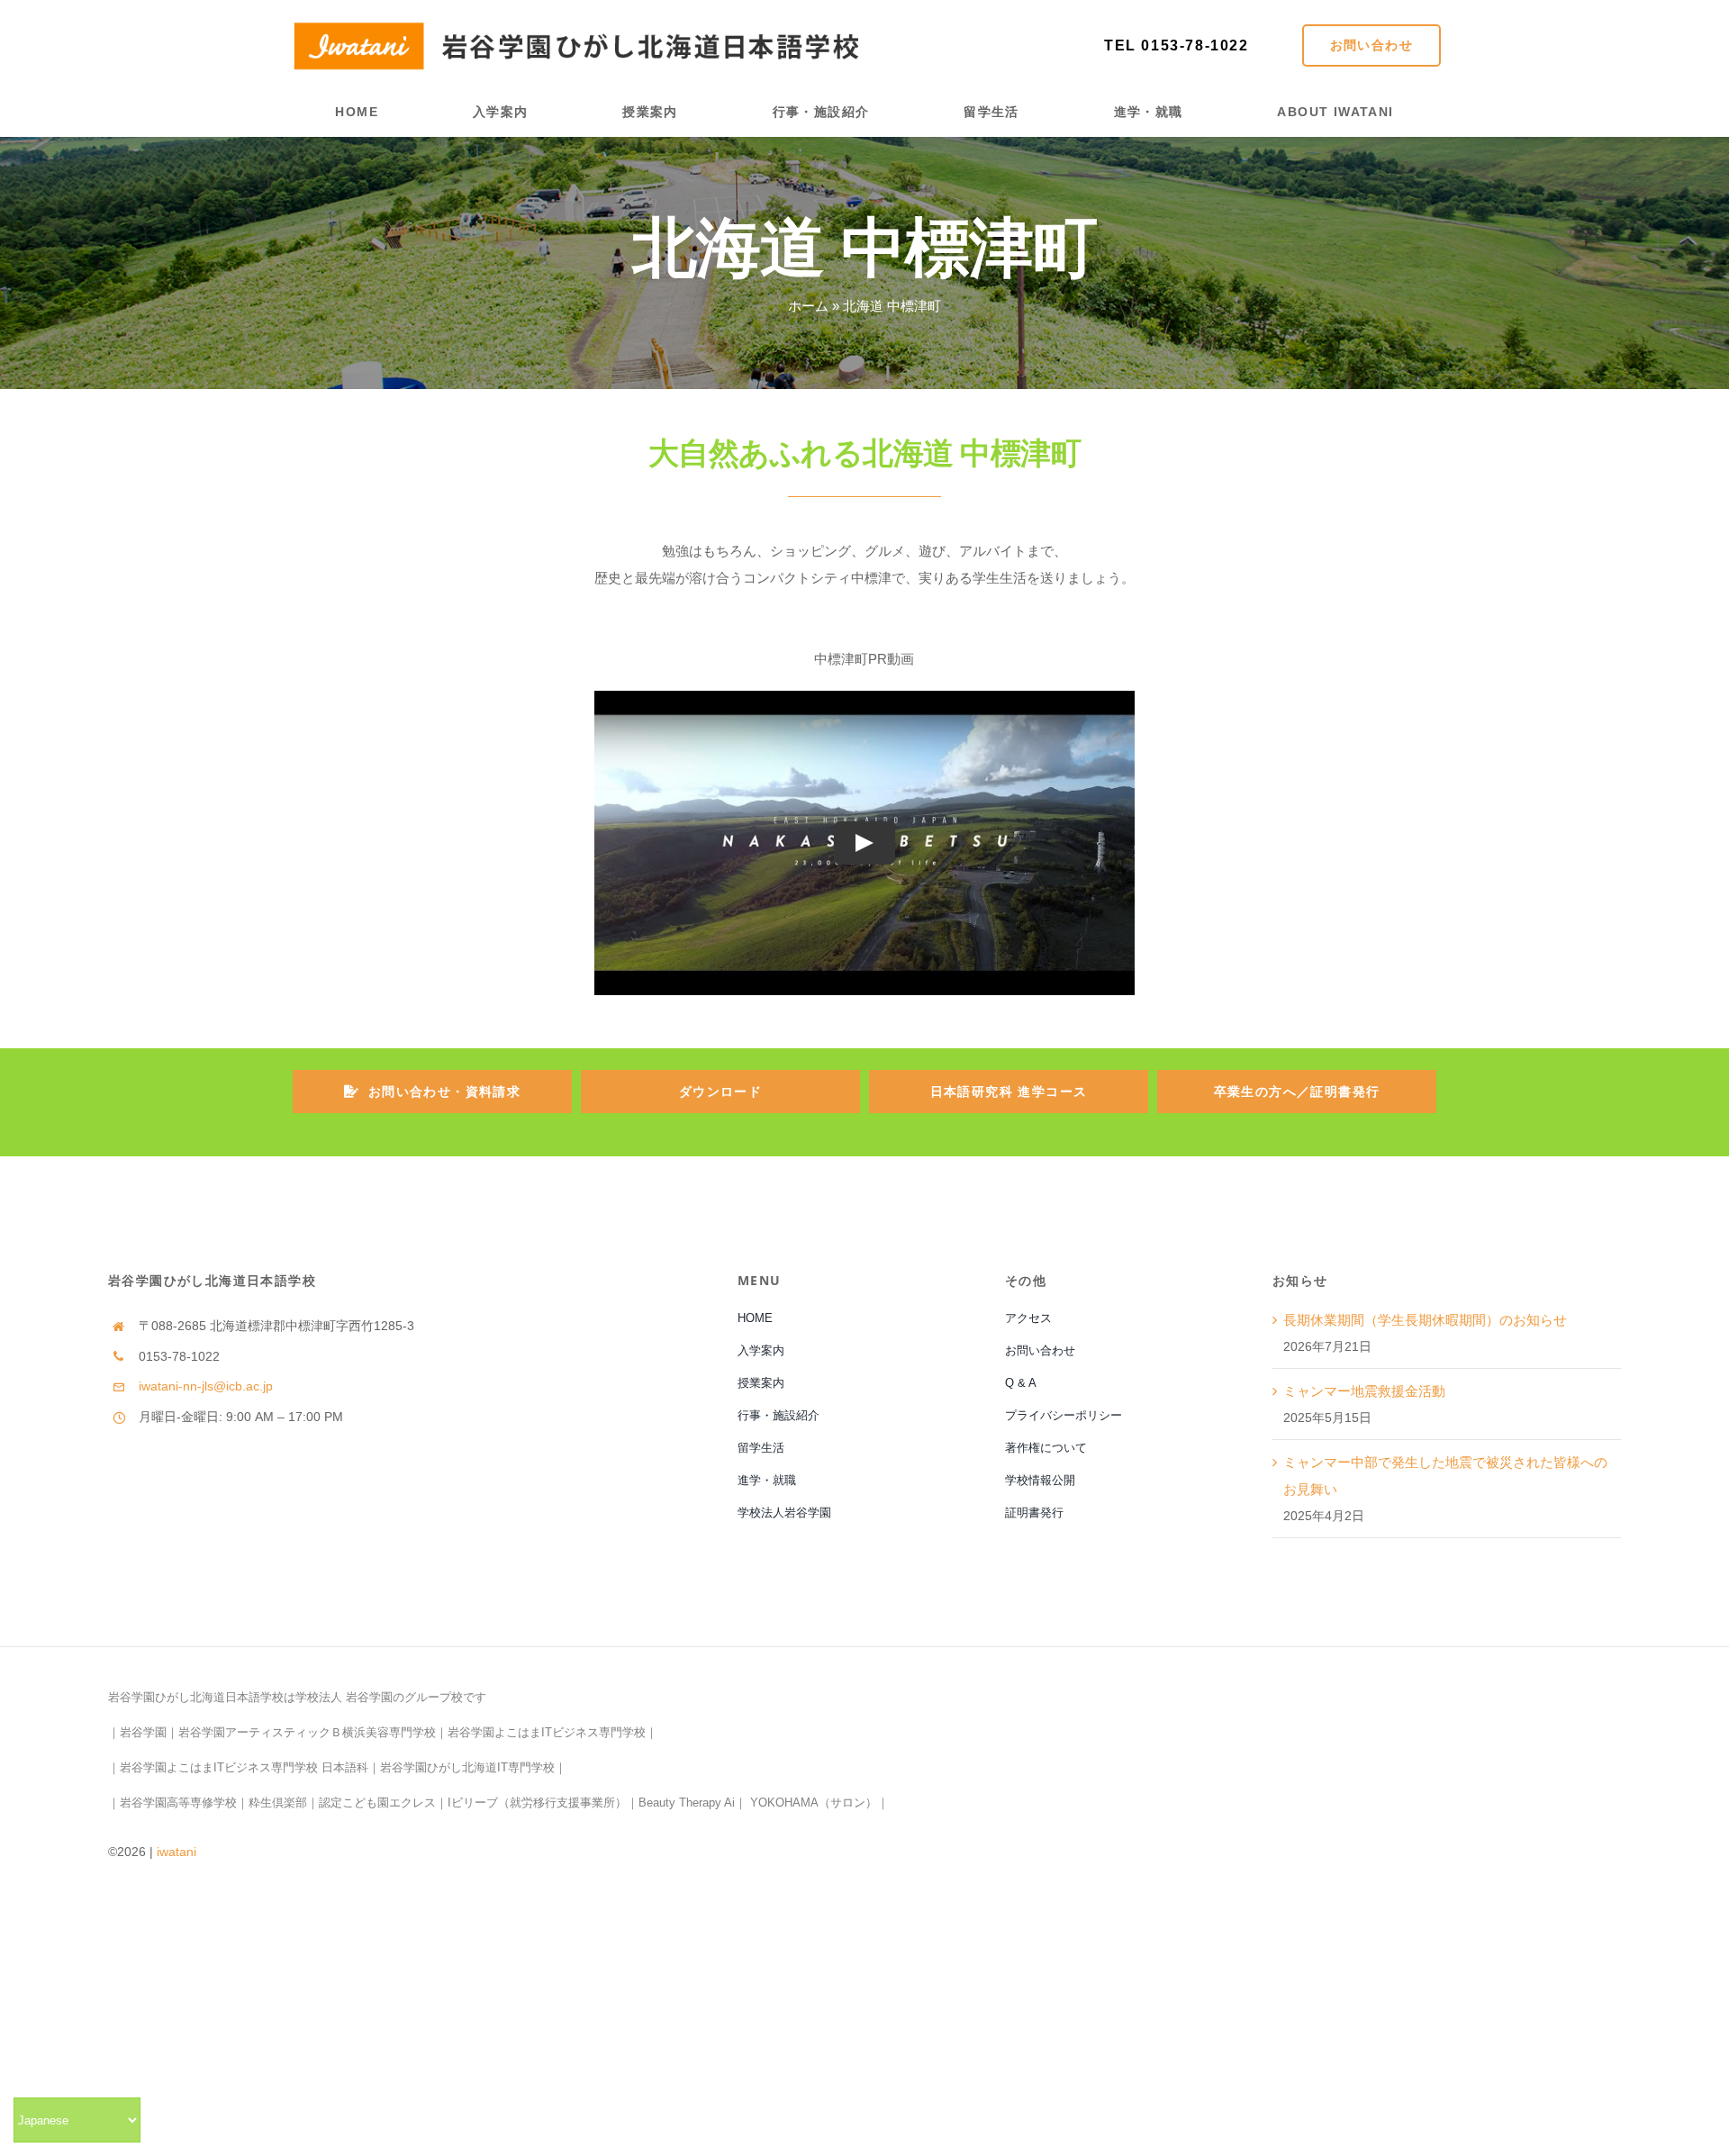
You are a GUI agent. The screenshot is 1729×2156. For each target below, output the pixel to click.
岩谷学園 (143, 1732)
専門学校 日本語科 (320, 1767)
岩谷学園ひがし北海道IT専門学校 (467, 1767)
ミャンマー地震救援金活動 (1364, 1391)
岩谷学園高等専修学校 (178, 1803)
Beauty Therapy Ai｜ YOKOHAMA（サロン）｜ (764, 1803)
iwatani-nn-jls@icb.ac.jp (206, 1386)
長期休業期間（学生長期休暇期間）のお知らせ (1425, 1320)
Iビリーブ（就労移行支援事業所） (537, 1803)
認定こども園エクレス (377, 1803)
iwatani (177, 1852)
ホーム (808, 306)
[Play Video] (864, 843)
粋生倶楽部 (278, 1803)
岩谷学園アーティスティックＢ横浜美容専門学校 (307, 1732)
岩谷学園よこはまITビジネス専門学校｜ (552, 1732)
